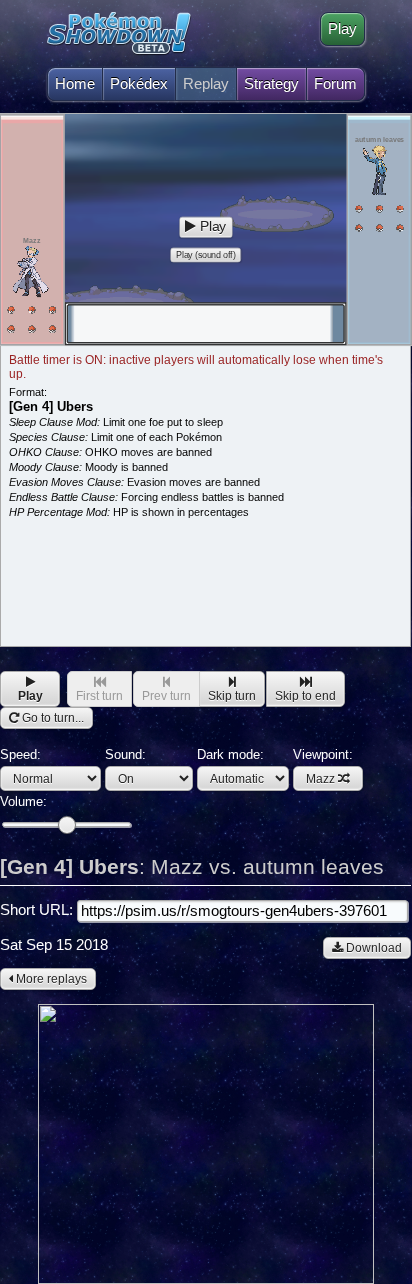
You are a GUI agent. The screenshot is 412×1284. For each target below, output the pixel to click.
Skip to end (305, 696)
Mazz (320, 779)
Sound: (125, 754)
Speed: (20, 754)
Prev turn (166, 696)
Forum (335, 84)
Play (342, 29)
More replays (50, 979)
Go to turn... (51, 718)
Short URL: (38, 910)
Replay (206, 84)
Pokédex (139, 84)
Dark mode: (230, 754)
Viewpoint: (323, 766)
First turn (99, 696)
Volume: (23, 801)
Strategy (271, 84)
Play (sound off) (205, 255)
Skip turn (232, 696)
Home (75, 84)
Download (372, 948)
